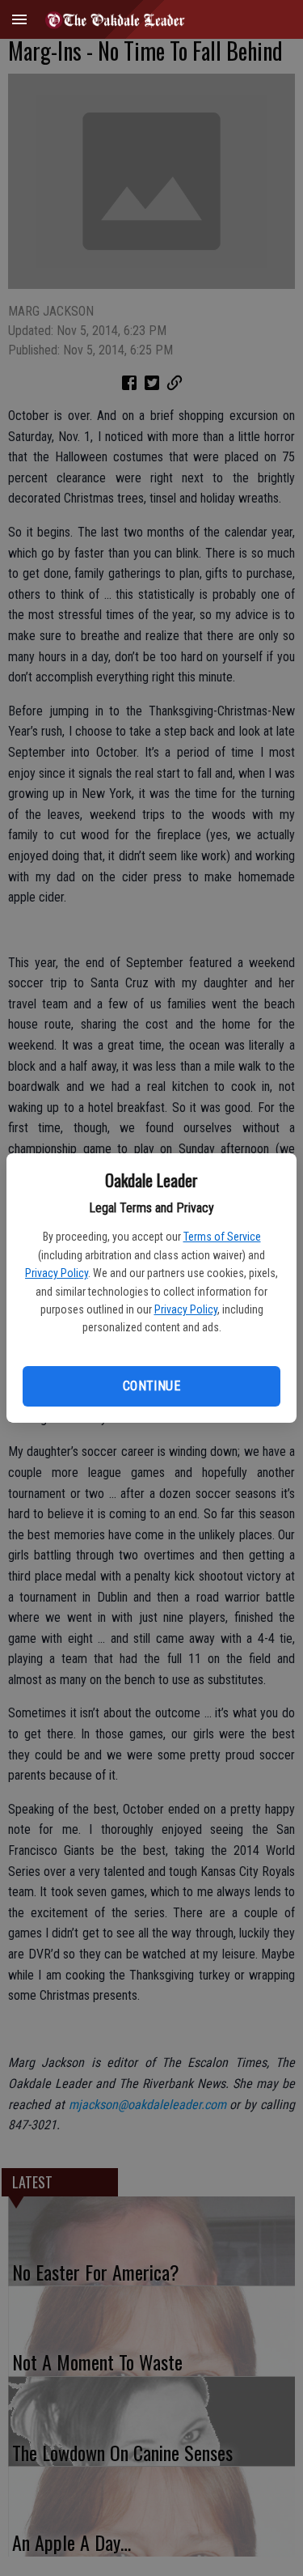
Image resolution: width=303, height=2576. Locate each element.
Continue (151, 1386)
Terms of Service (222, 1237)
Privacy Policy (57, 1273)
